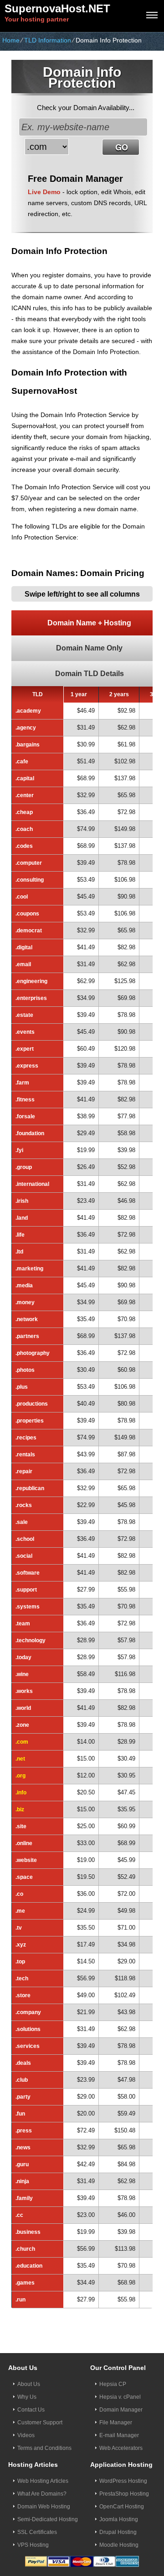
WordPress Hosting (123, 2481)
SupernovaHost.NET (57, 8)
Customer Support (40, 2423)
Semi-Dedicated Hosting (48, 2519)
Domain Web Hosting (44, 2507)
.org (20, 1776)
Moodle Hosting (119, 2545)
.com (22, 1742)
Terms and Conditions (44, 2448)
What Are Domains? (42, 2494)
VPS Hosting (33, 2545)
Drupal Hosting (118, 2532)
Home (11, 40)
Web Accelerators (121, 2448)
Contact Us (31, 2410)
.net (20, 1759)
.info (21, 1793)
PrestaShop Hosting (124, 2494)
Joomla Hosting (119, 2519)
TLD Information (48, 40)
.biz (20, 1809)
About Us (29, 2384)
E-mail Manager (119, 2435)
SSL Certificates (37, 2532)
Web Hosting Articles (43, 2481)
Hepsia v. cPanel (120, 2397)
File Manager (116, 2423)
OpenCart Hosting (122, 2507)
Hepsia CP (113, 2384)
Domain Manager (121, 2410)
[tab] (82, 623)
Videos (26, 2435)
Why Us (27, 2397)
